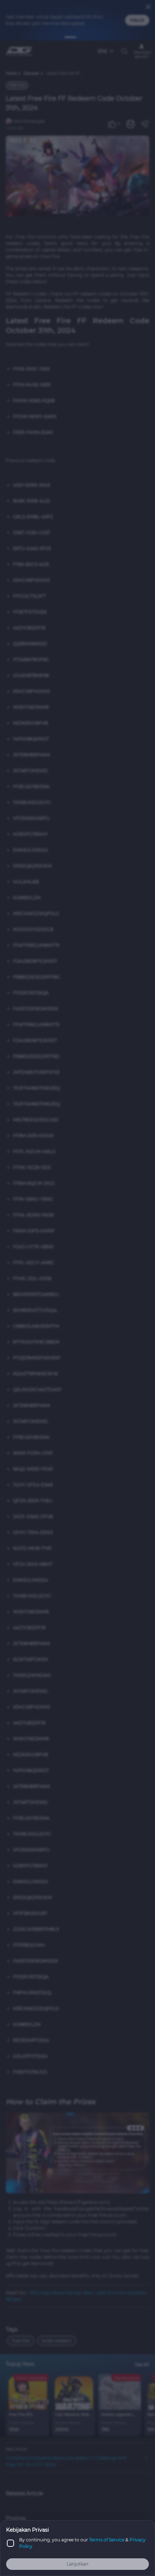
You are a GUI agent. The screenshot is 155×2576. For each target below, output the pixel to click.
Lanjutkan (77, 2564)
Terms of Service (107, 2540)
